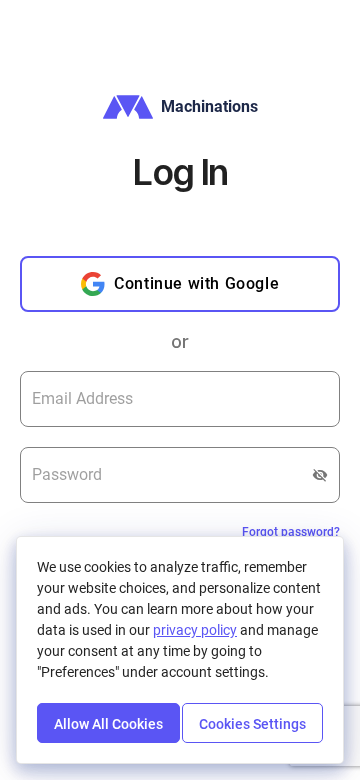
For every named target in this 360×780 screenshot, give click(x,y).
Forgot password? (291, 532)
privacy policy (195, 630)
